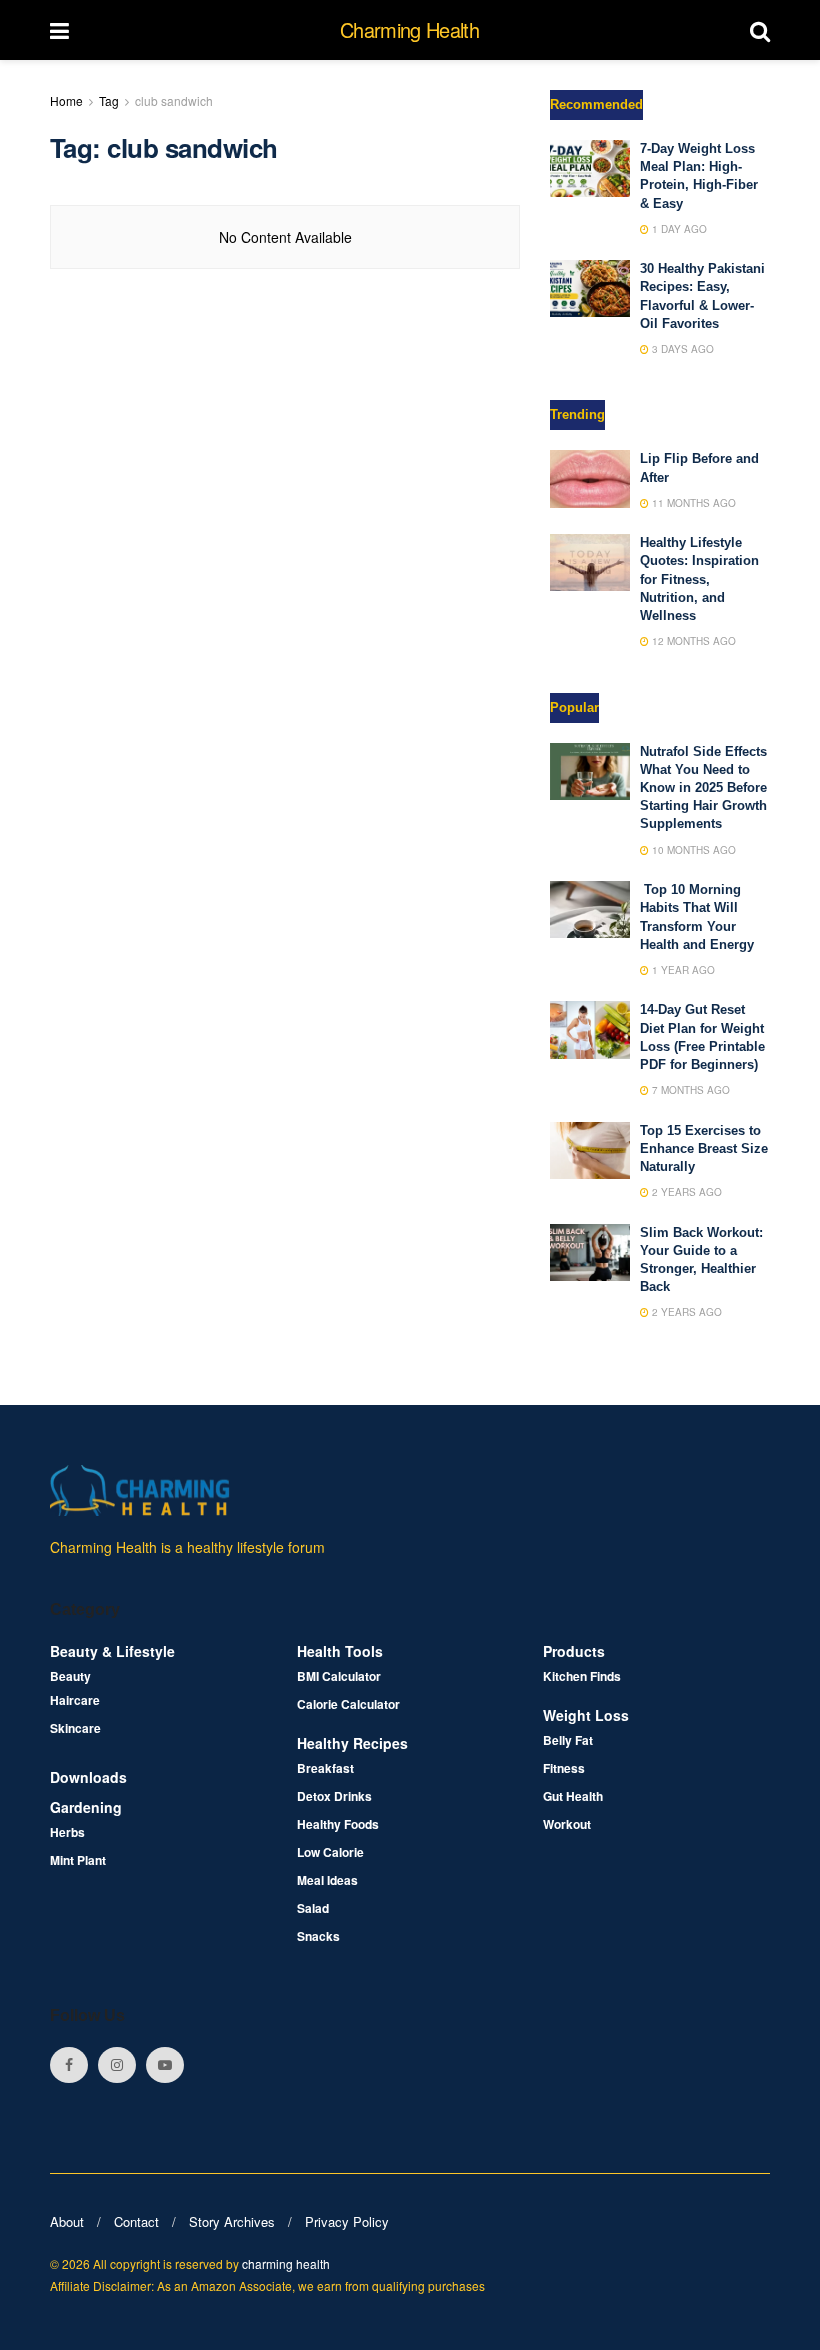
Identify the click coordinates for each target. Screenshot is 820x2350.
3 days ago (681, 349)
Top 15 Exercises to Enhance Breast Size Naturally (704, 1148)
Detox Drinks (334, 1796)
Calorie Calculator (348, 1704)
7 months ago (689, 1090)
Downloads (88, 1777)
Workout (567, 1824)
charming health (286, 2263)
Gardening (86, 1807)
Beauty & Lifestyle (112, 1651)
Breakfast (325, 1768)
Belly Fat (568, 1740)
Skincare (75, 1728)
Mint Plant (78, 1860)
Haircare (75, 1700)
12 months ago (692, 641)
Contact (136, 2221)
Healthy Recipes (352, 1743)
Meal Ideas (327, 1880)
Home (66, 100)
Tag (109, 100)
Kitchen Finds (582, 1676)
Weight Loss (586, 1715)
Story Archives (232, 2221)
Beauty (70, 1676)
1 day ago (678, 229)
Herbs (67, 1832)
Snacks (318, 1936)
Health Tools (340, 1651)
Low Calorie (330, 1852)
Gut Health (573, 1796)
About (67, 2221)
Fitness (564, 1768)
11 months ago (692, 503)
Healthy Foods (338, 1824)
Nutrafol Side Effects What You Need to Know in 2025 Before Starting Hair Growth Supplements (703, 788)
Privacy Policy (347, 2221)
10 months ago (692, 850)
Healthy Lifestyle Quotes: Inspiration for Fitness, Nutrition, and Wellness (699, 579)
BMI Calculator (339, 1676)
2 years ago (685, 1192)
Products (574, 1651)
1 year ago (682, 970)
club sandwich (174, 100)
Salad (313, 1908)
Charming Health (409, 30)
